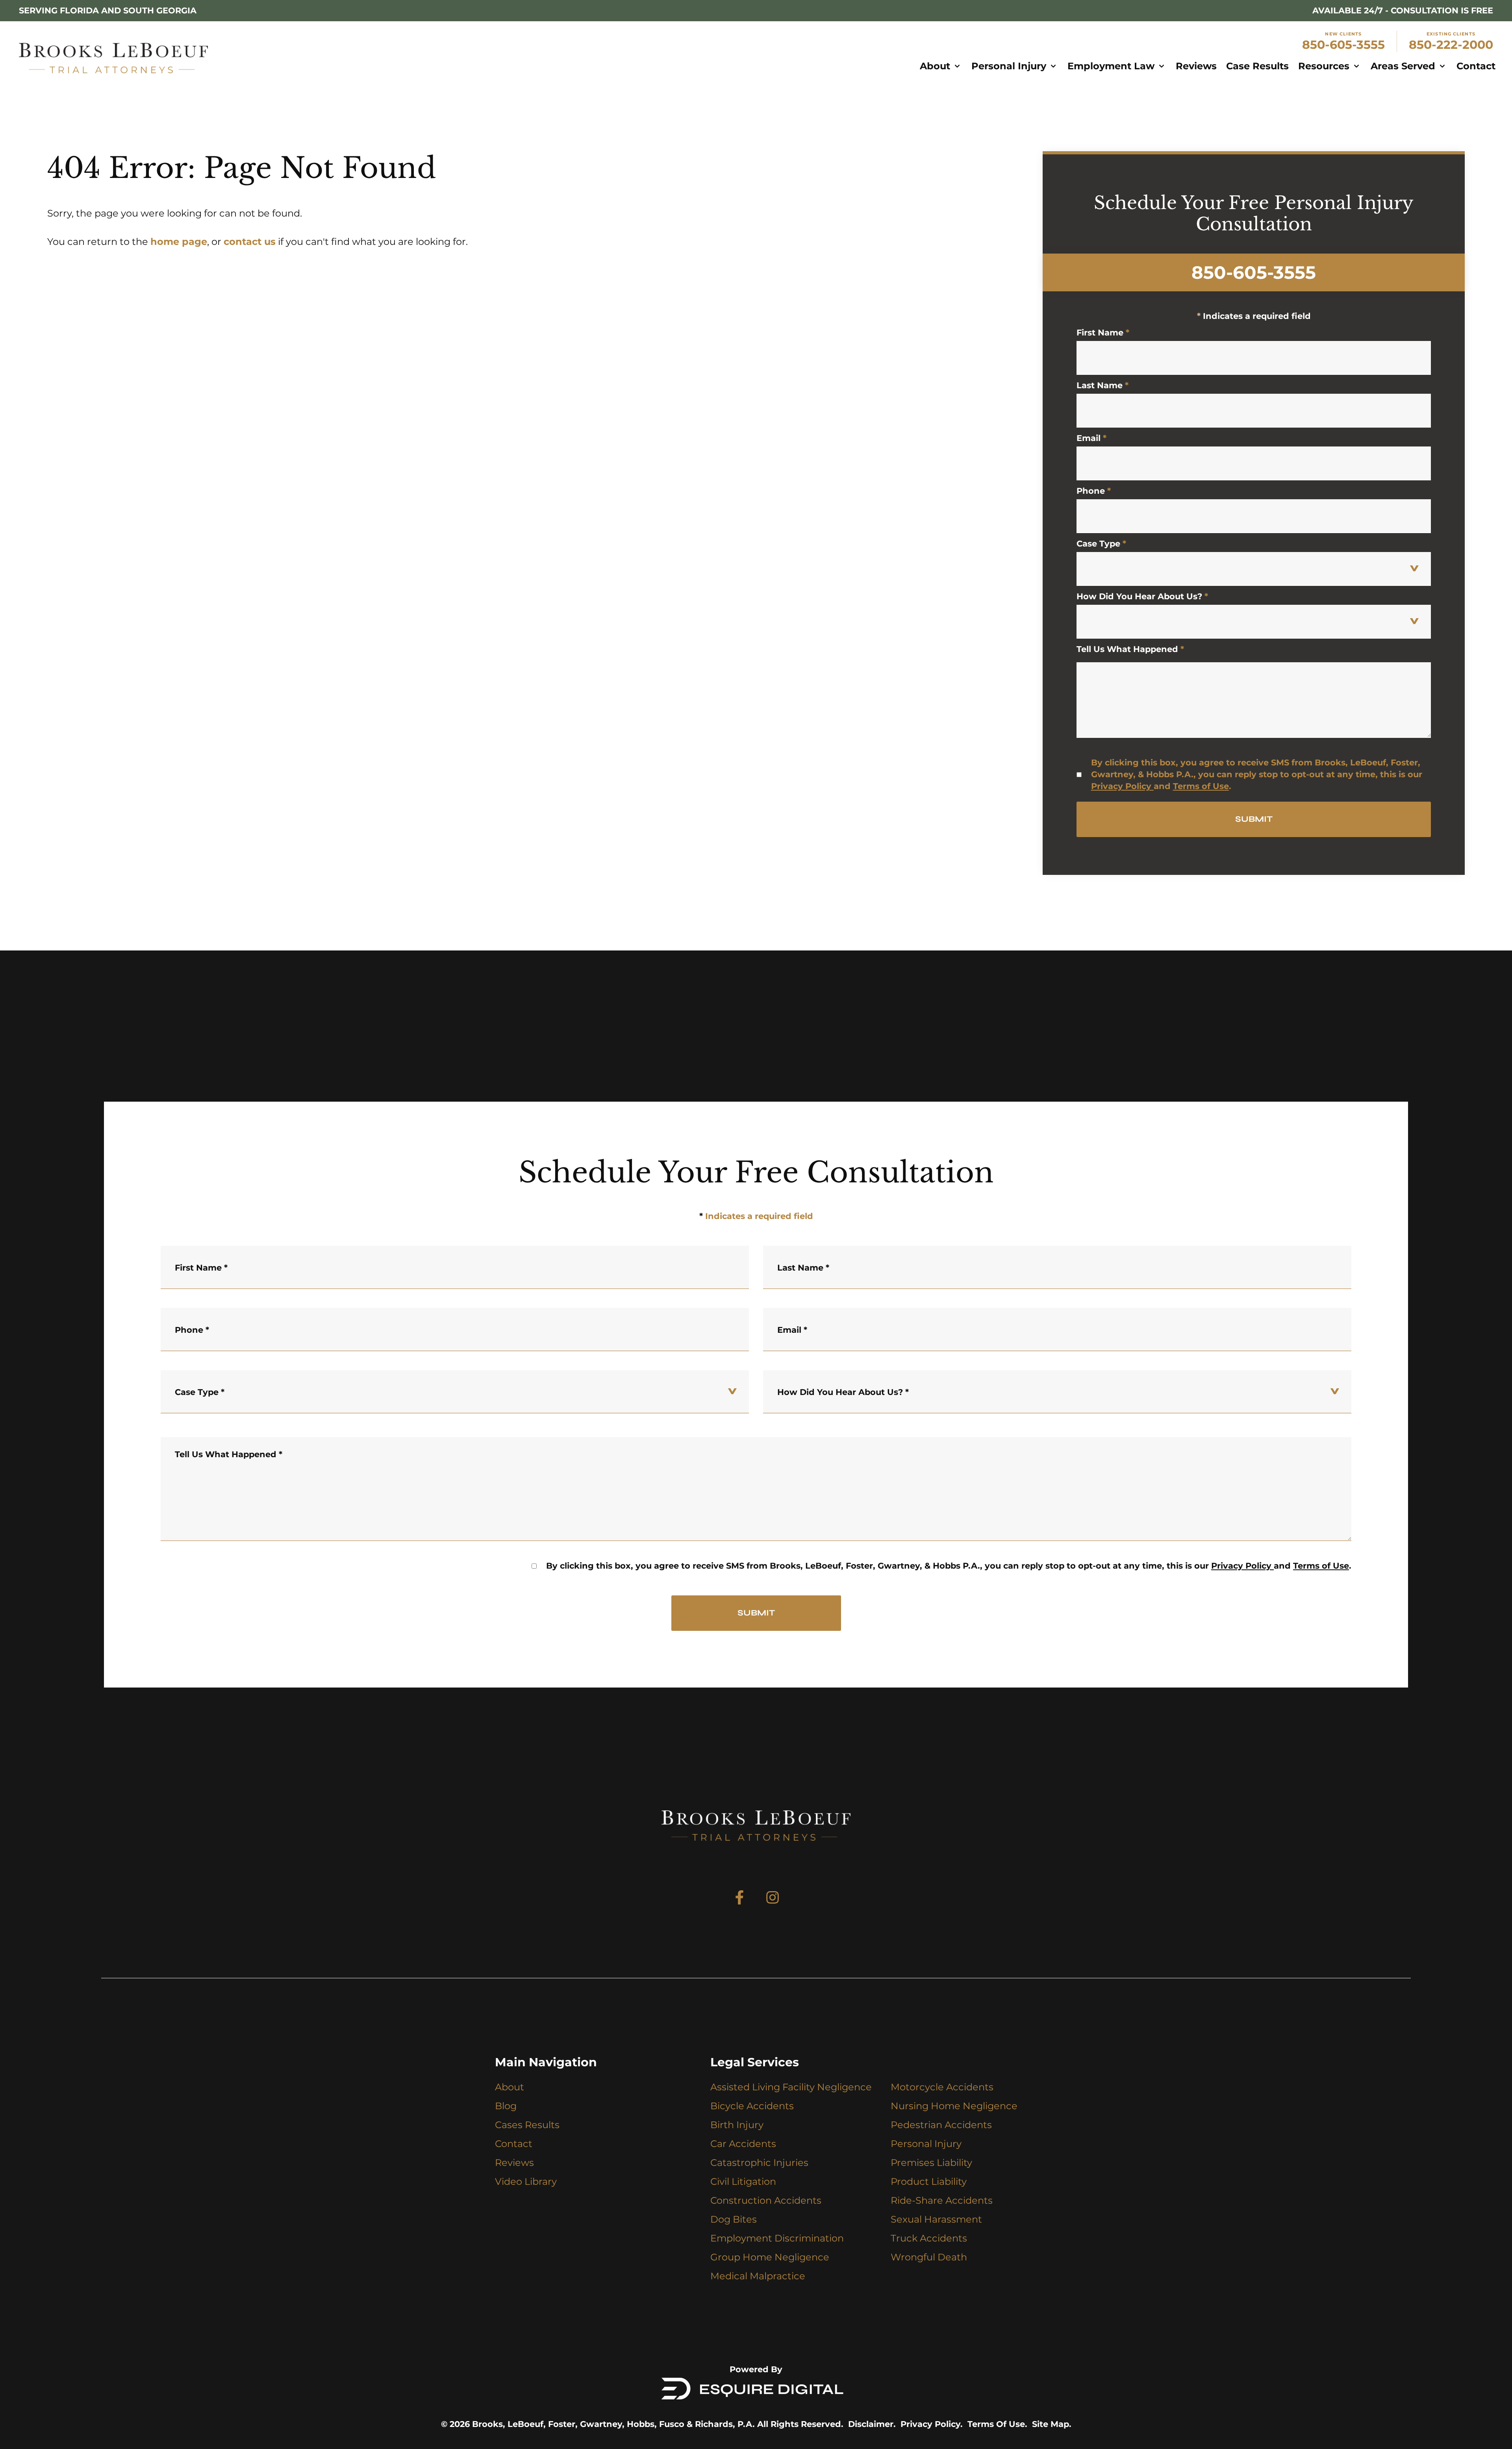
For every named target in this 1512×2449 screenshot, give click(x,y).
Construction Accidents (766, 2200)
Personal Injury (926, 2144)
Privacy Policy (1121, 786)
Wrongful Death (929, 2257)
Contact (514, 2144)
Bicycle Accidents (752, 2106)
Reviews (514, 2163)
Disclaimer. (872, 2424)
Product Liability (929, 2181)
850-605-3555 (1343, 45)
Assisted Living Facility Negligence (791, 2087)
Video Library (526, 2181)
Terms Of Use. (997, 2424)
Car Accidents (743, 2144)
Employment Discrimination (777, 2238)
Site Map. (1052, 2424)
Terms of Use (1201, 786)
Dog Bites (734, 2219)
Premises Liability (931, 2163)
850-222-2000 (1451, 45)
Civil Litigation (743, 2181)
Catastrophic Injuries (759, 2163)
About (510, 2087)
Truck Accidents (929, 2238)
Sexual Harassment (936, 2219)
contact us (250, 242)
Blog (506, 2106)
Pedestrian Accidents (941, 2125)
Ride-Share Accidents (942, 2200)
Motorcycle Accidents (942, 2087)
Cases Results (527, 2125)
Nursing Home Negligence (954, 2106)
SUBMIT (1254, 819)
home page (179, 242)
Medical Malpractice (758, 2276)
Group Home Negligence (770, 2257)
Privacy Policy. (932, 2424)
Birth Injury (737, 2125)
